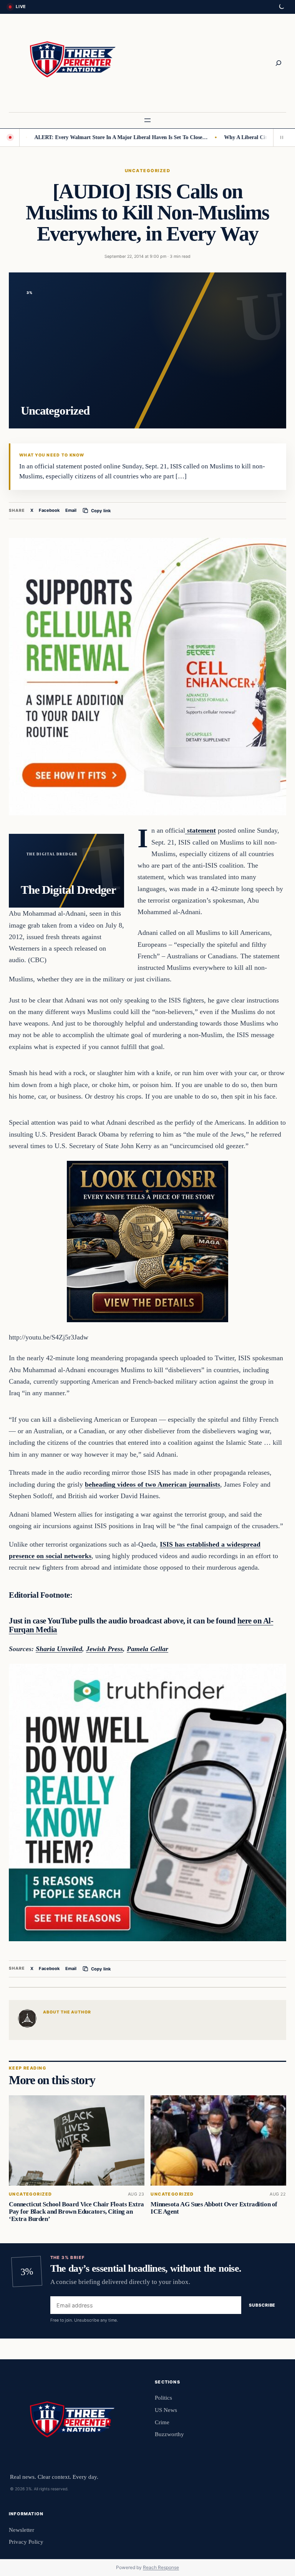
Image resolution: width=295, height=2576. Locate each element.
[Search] (278, 63)
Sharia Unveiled (59, 1649)
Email (71, 510)
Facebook (49, 510)
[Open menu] (147, 120)
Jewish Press (104, 1649)
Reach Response (161, 2567)
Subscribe (262, 2305)
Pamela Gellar (147, 1649)
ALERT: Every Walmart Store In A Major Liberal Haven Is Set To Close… (88, 137)
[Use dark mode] (281, 7)
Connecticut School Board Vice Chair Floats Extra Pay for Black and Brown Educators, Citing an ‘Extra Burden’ (76, 2212)
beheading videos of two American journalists (152, 1484)
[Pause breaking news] (280, 138)
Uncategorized (147, 171)
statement (201, 830)
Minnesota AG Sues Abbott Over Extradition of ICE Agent (214, 2208)
